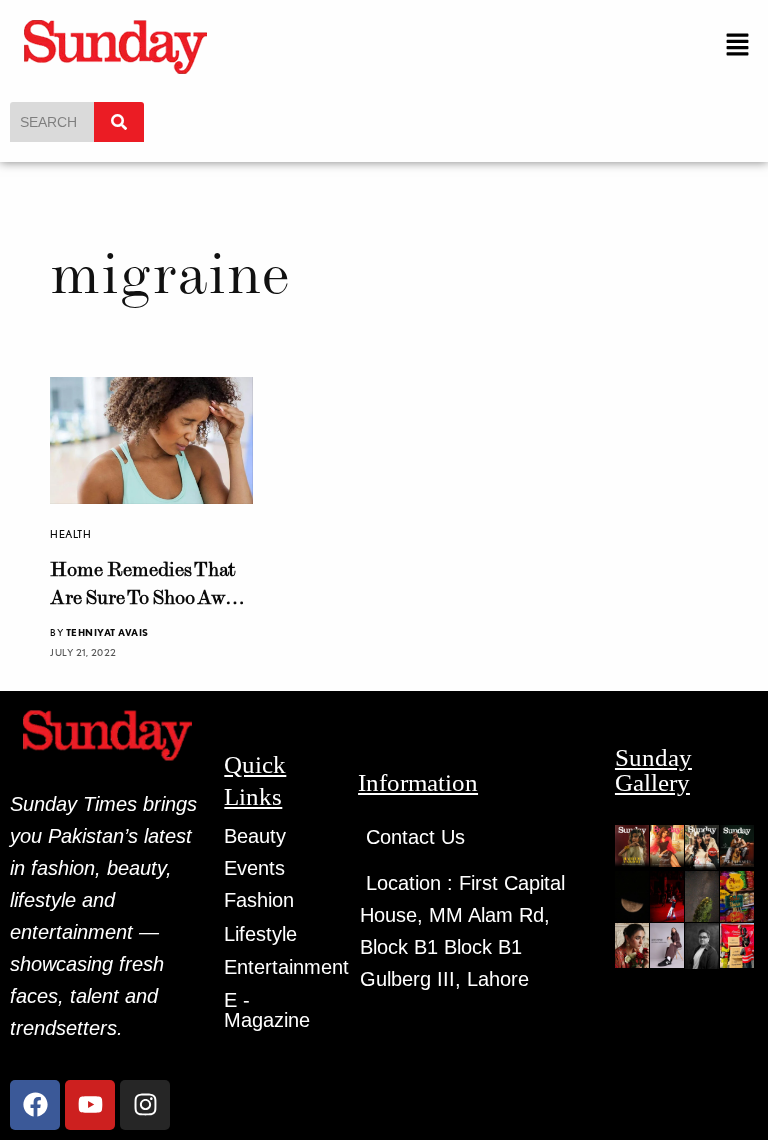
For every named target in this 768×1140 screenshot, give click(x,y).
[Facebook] (35, 1105)
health (70, 534)
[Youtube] (90, 1105)
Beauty (255, 836)
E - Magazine (267, 1010)
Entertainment (286, 967)
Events (254, 868)
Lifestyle (260, 934)
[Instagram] (145, 1105)
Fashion (259, 900)
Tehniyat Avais (107, 632)
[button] (738, 45)
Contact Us (415, 837)
